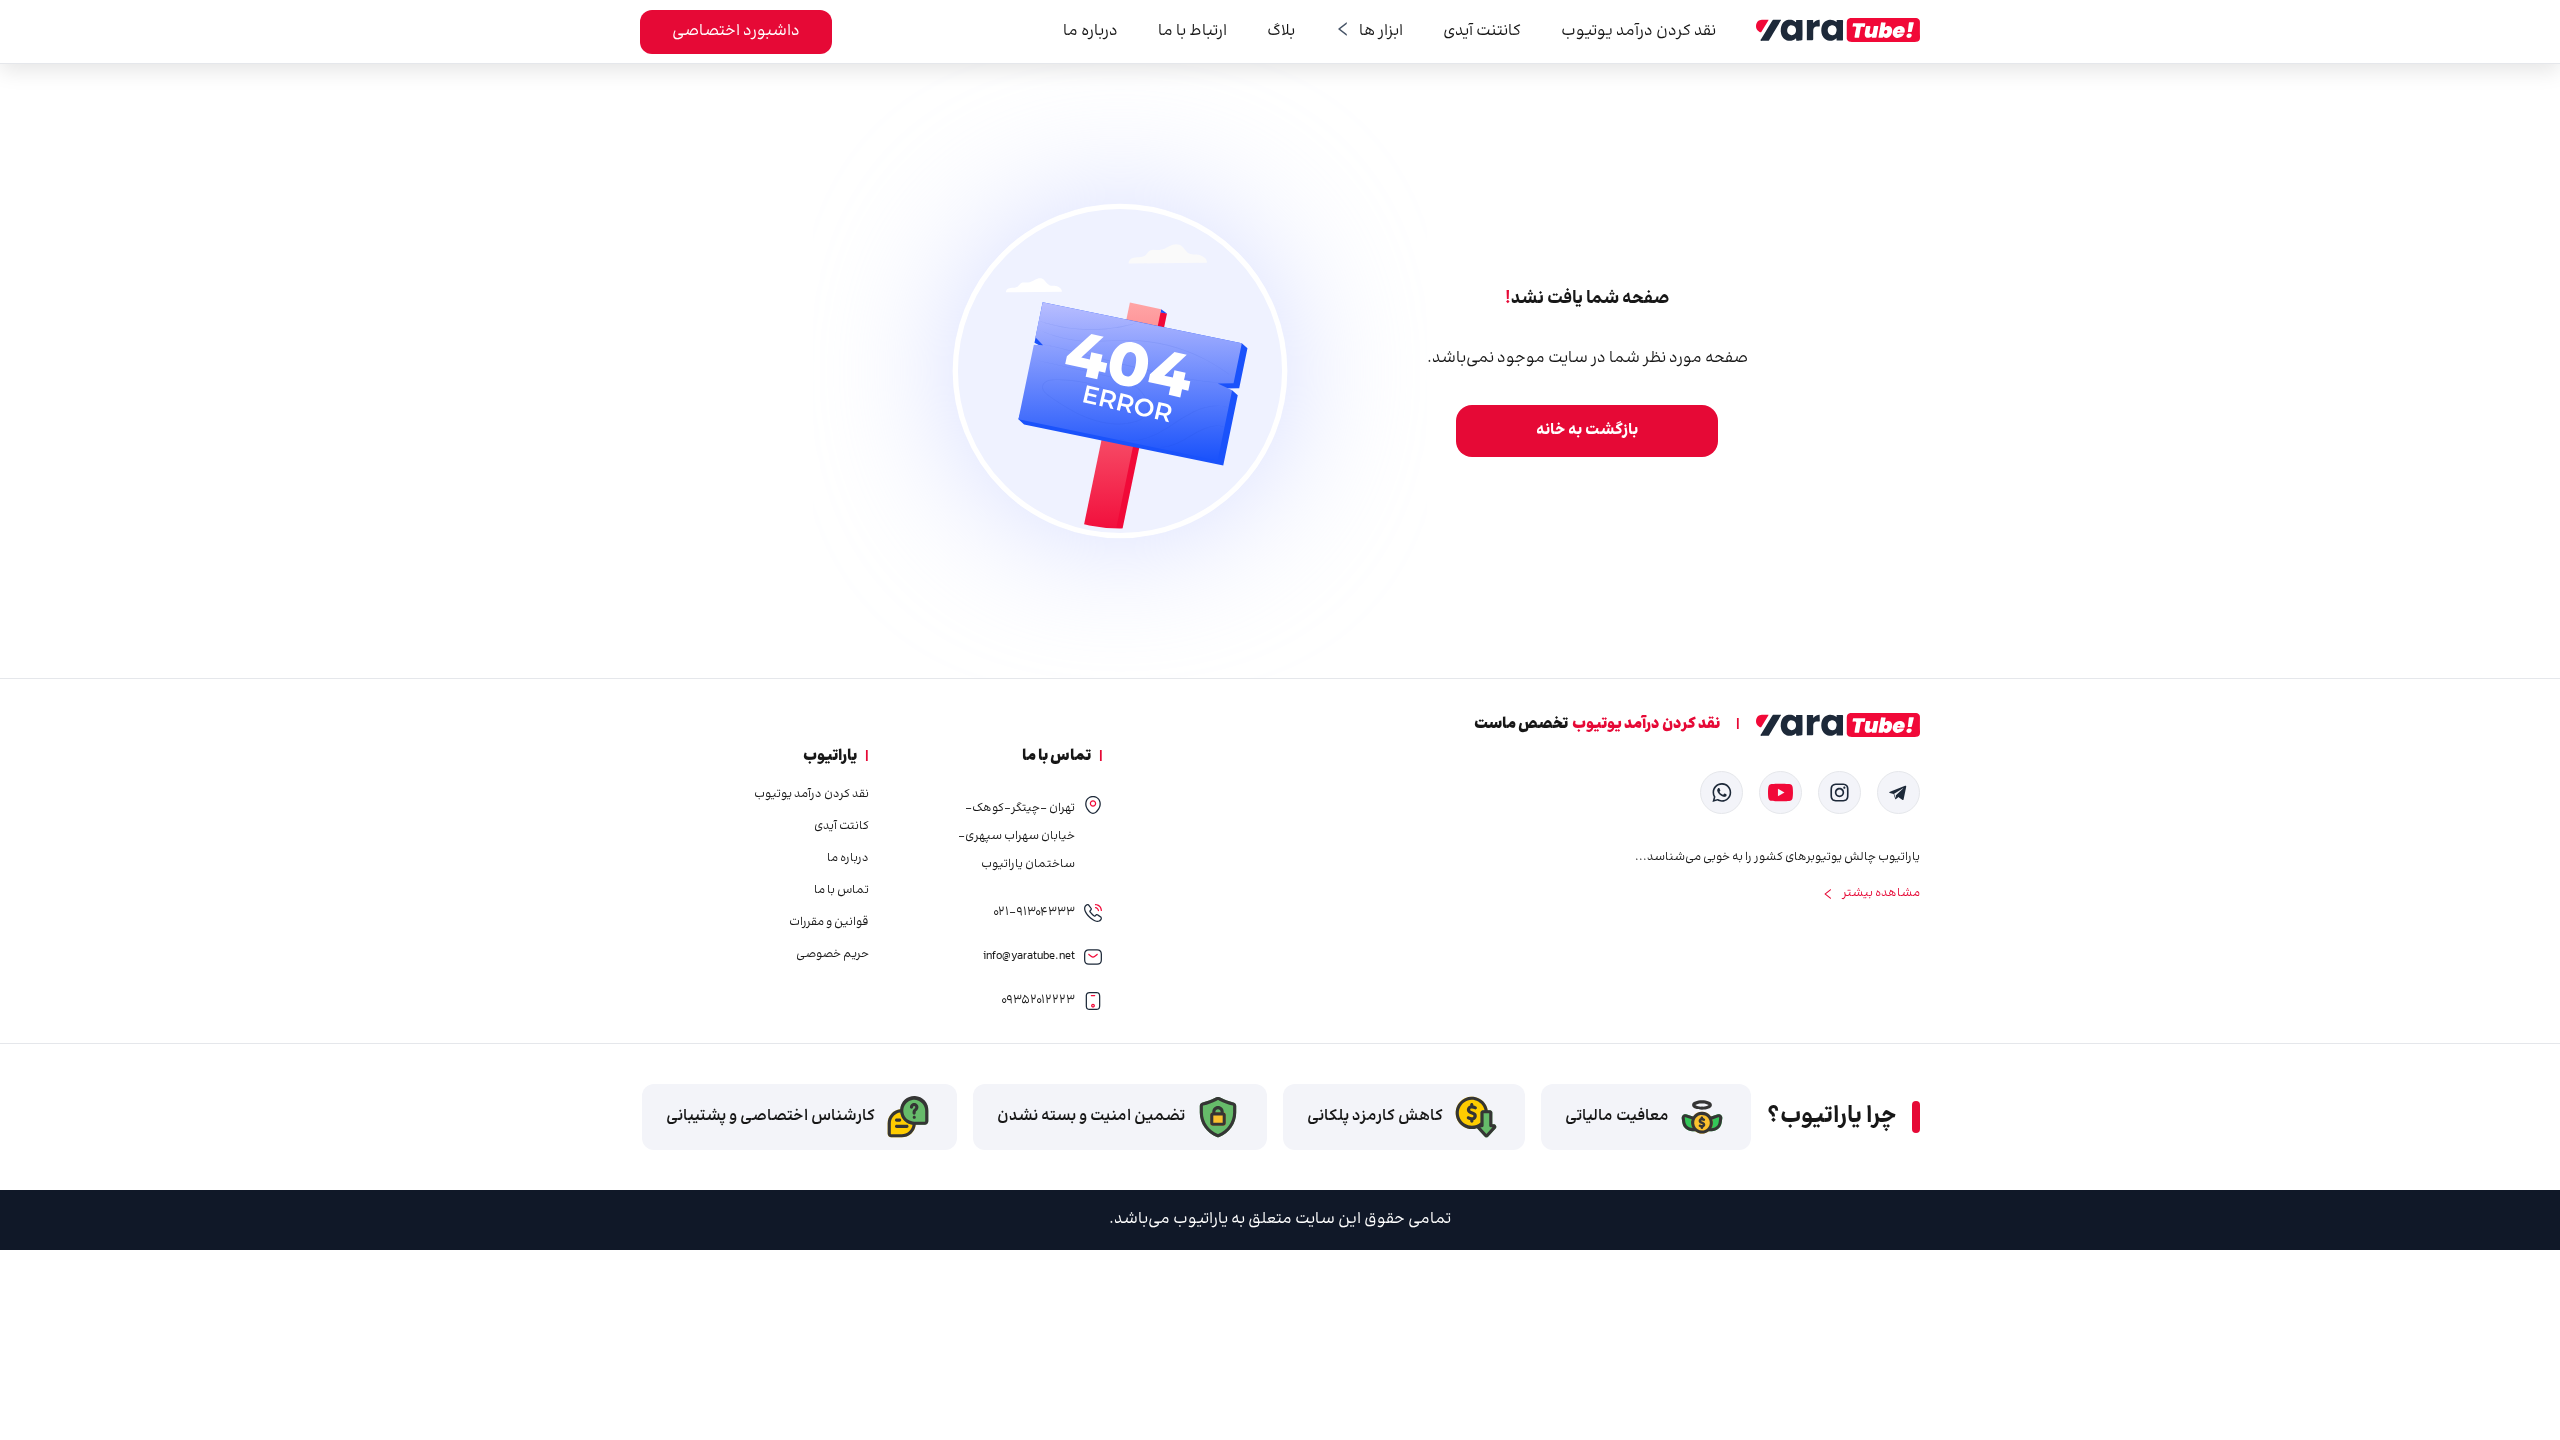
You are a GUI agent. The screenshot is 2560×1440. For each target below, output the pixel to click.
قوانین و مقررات (828, 923)
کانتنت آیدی (1482, 31)
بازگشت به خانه (1587, 430)
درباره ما (1090, 31)
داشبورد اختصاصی (736, 31)
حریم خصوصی (832, 955)
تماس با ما (841, 891)
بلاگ (1281, 31)
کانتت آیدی (841, 827)
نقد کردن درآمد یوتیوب (1638, 31)
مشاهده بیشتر (1881, 894)
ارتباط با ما (1192, 31)
